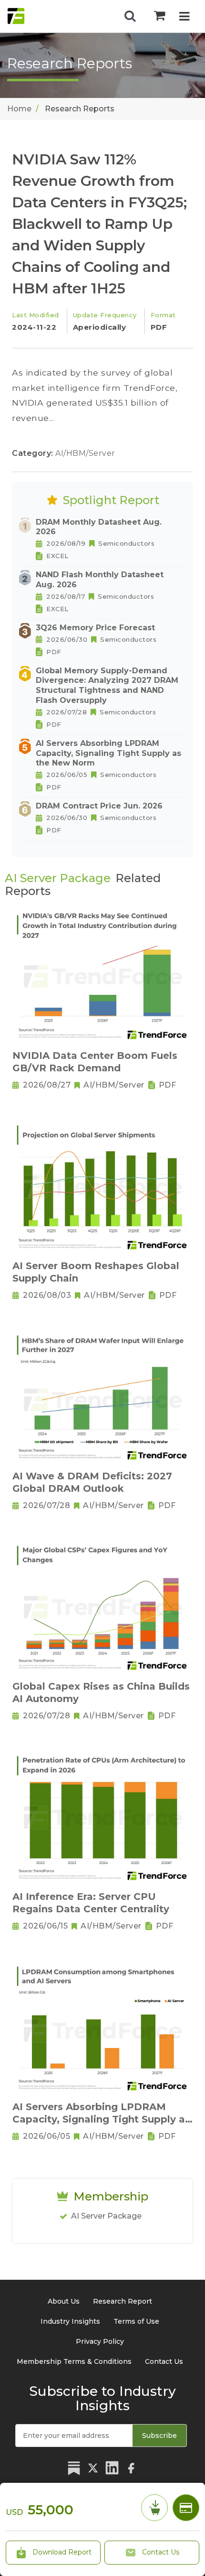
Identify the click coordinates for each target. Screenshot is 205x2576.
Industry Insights (70, 2321)
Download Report (61, 2552)
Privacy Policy (100, 2341)
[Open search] (130, 16)
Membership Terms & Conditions (74, 2361)
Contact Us (160, 2552)
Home (19, 109)
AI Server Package (106, 2216)
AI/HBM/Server (85, 453)
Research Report (123, 2301)
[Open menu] (184, 17)
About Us (64, 2301)
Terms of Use (136, 2321)
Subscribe (159, 2436)
